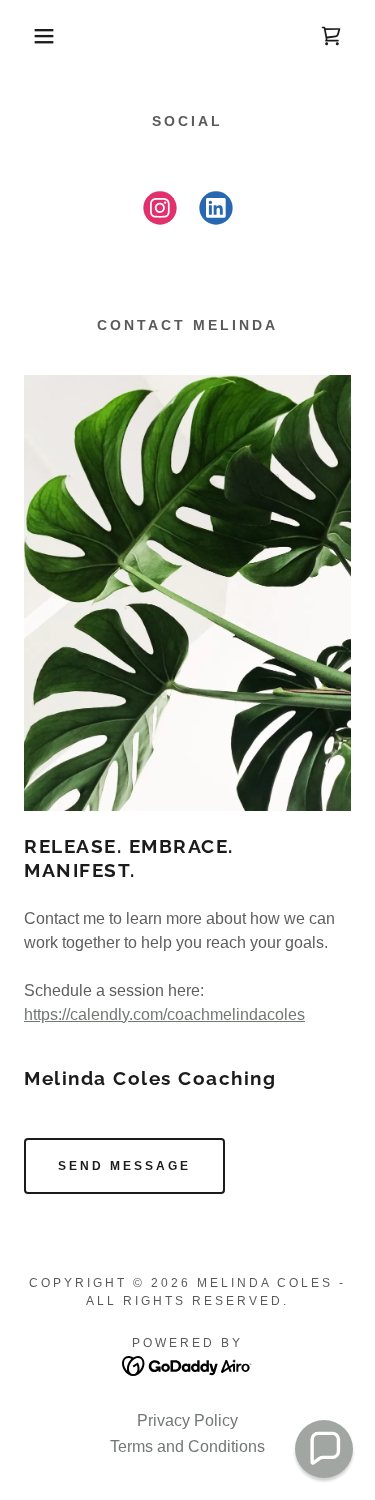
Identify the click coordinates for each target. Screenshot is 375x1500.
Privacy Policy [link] (187, 1420)
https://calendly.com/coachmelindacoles (164, 1014)
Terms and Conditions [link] (187, 1446)
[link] (331, 36)
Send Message (124, 1166)
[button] (29, 36)
